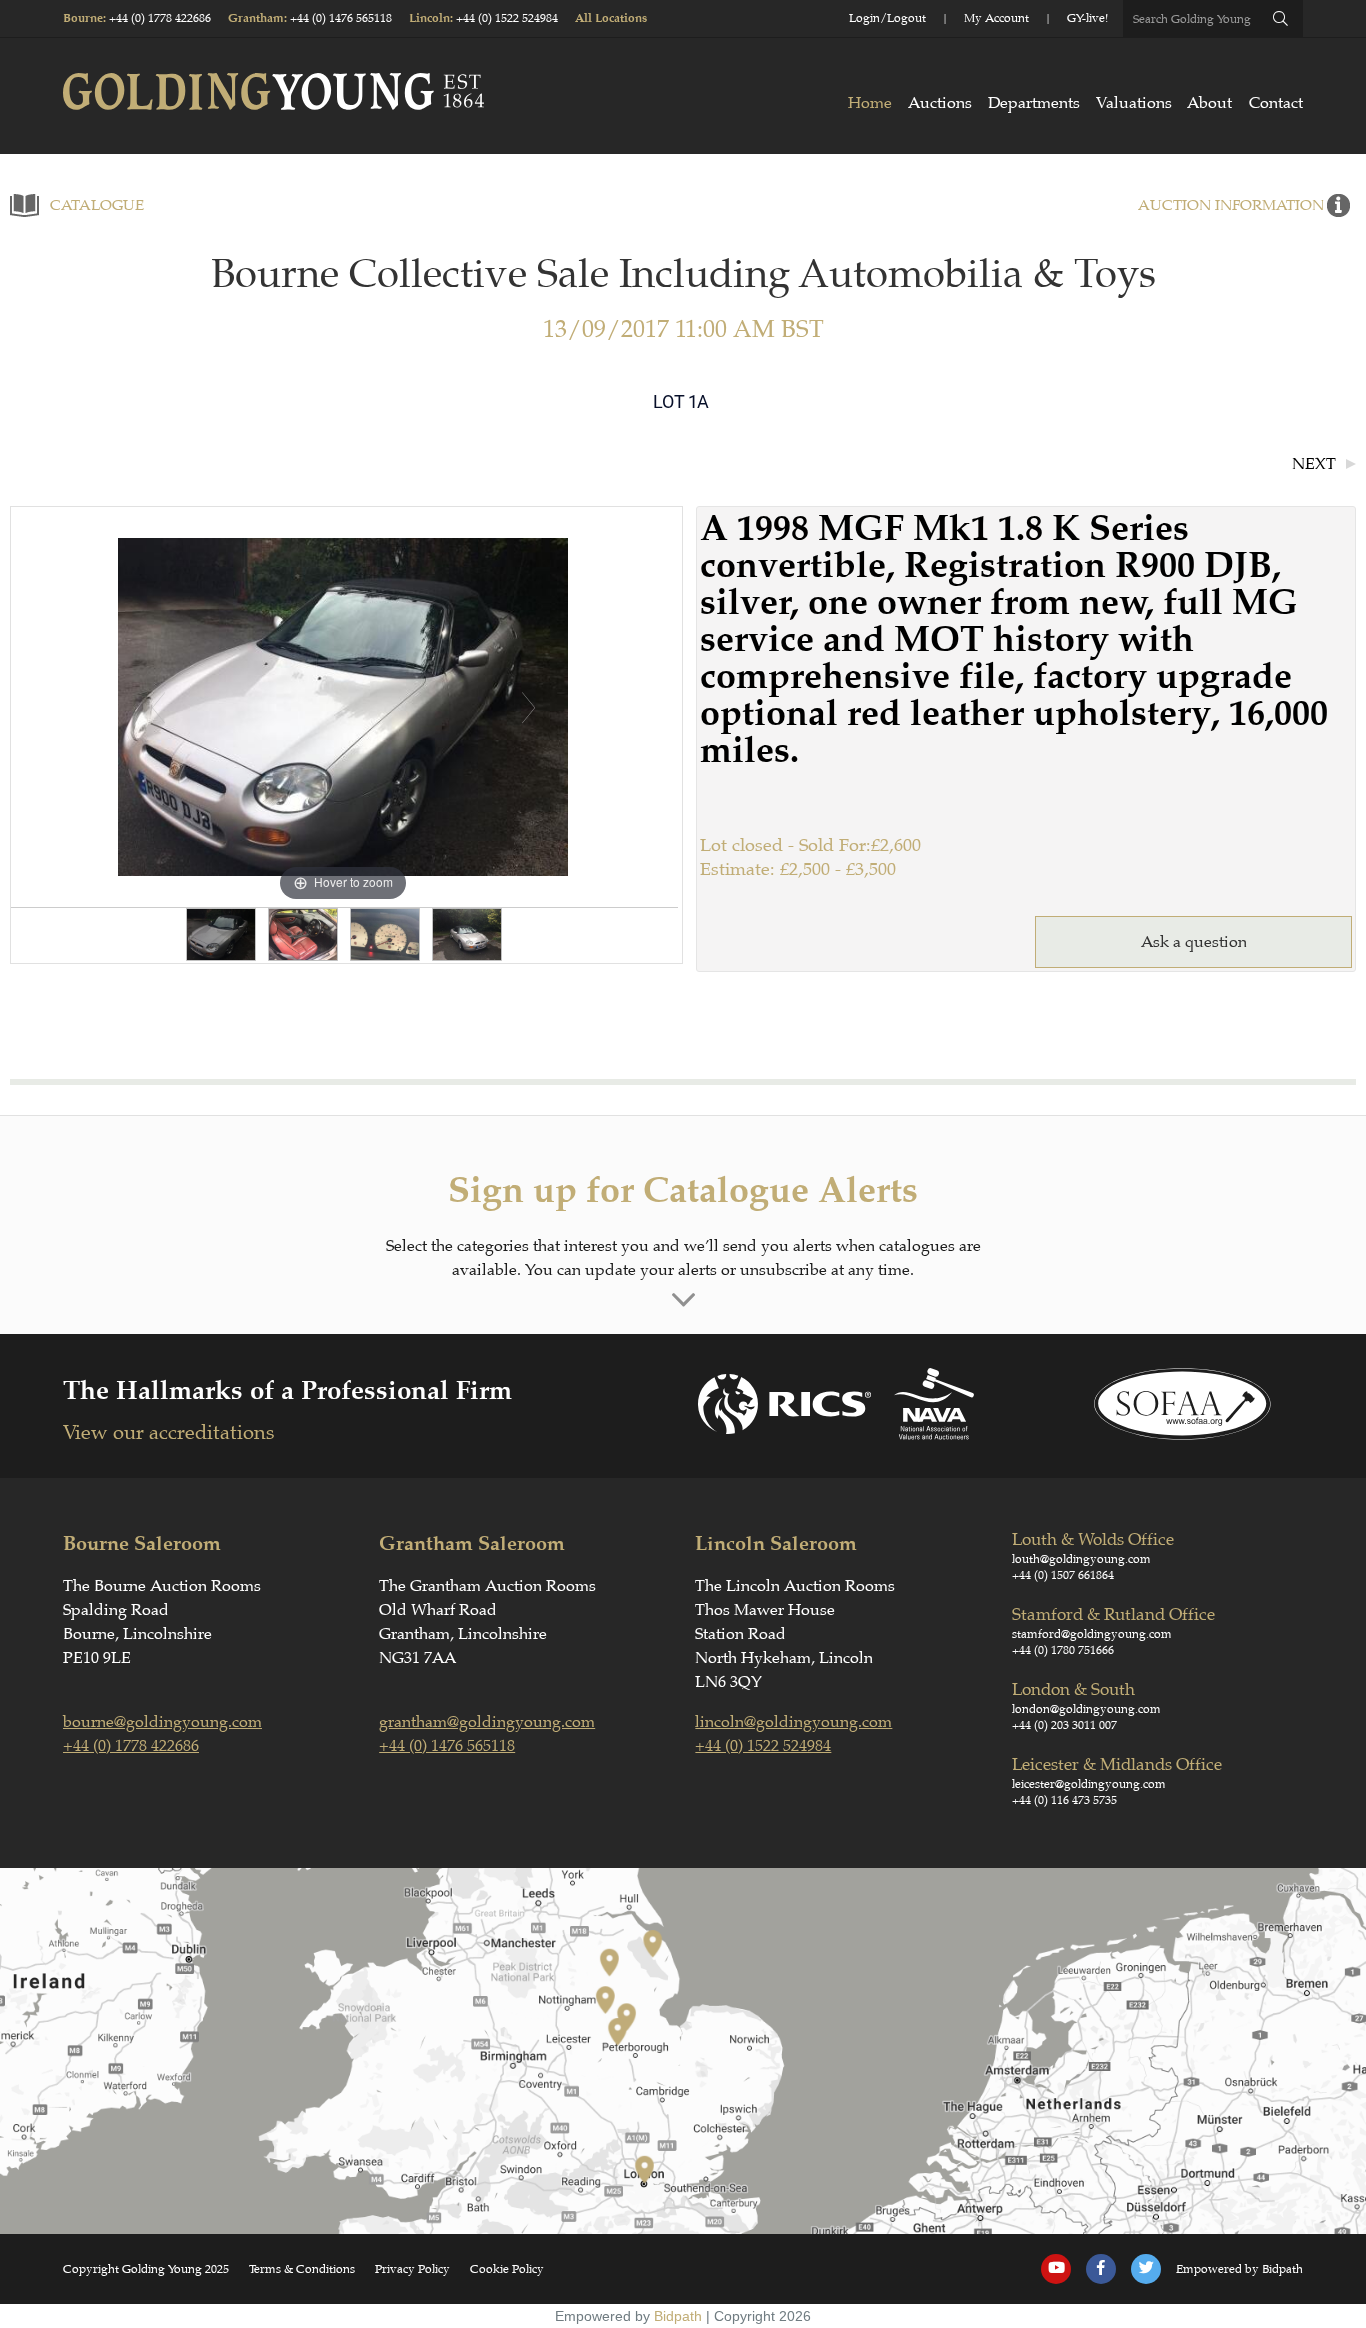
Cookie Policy (507, 2269)
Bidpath (678, 2316)
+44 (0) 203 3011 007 (1064, 1725)
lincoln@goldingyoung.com (793, 1722)
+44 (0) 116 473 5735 (1064, 1800)
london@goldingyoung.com (1086, 1709)
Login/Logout (887, 18)
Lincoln (429, 18)
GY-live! (1087, 18)
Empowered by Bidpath (1239, 2269)
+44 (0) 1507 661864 (1063, 1575)
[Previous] (158, 707)
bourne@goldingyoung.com (162, 1722)
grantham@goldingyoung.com (487, 1722)
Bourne (83, 18)
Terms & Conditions (302, 2269)
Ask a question (1194, 942)
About (1209, 103)
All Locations (611, 18)
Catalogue (97, 205)
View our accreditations (168, 1432)
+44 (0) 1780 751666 (1063, 1650)
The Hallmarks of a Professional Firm (287, 1390)
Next (1314, 464)
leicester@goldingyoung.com (1089, 1784)
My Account (996, 18)
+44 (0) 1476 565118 (341, 18)
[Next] (528, 707)
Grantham (256, 18)
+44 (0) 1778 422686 (160, 18)
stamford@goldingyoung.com (1092, 1634)
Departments (1034, 103)
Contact (1276, 103)
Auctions (940, 103)
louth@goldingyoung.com (1081, 1559)
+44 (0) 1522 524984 (507, 18)
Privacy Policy (412, 2269)
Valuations (1134, 103)
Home (870, 103)
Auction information (1231, 205)
